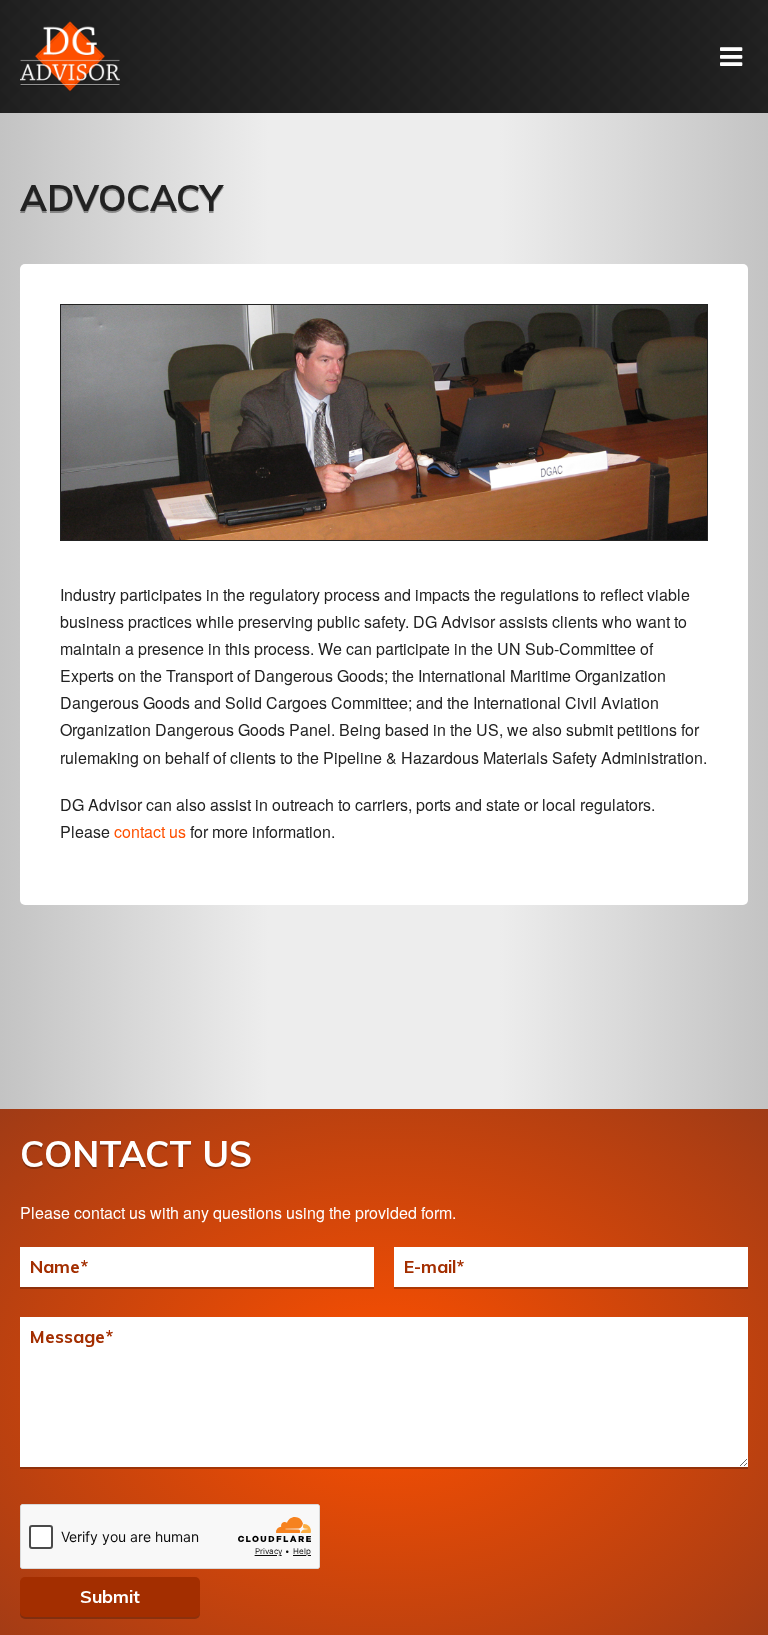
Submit (110, 1596)
